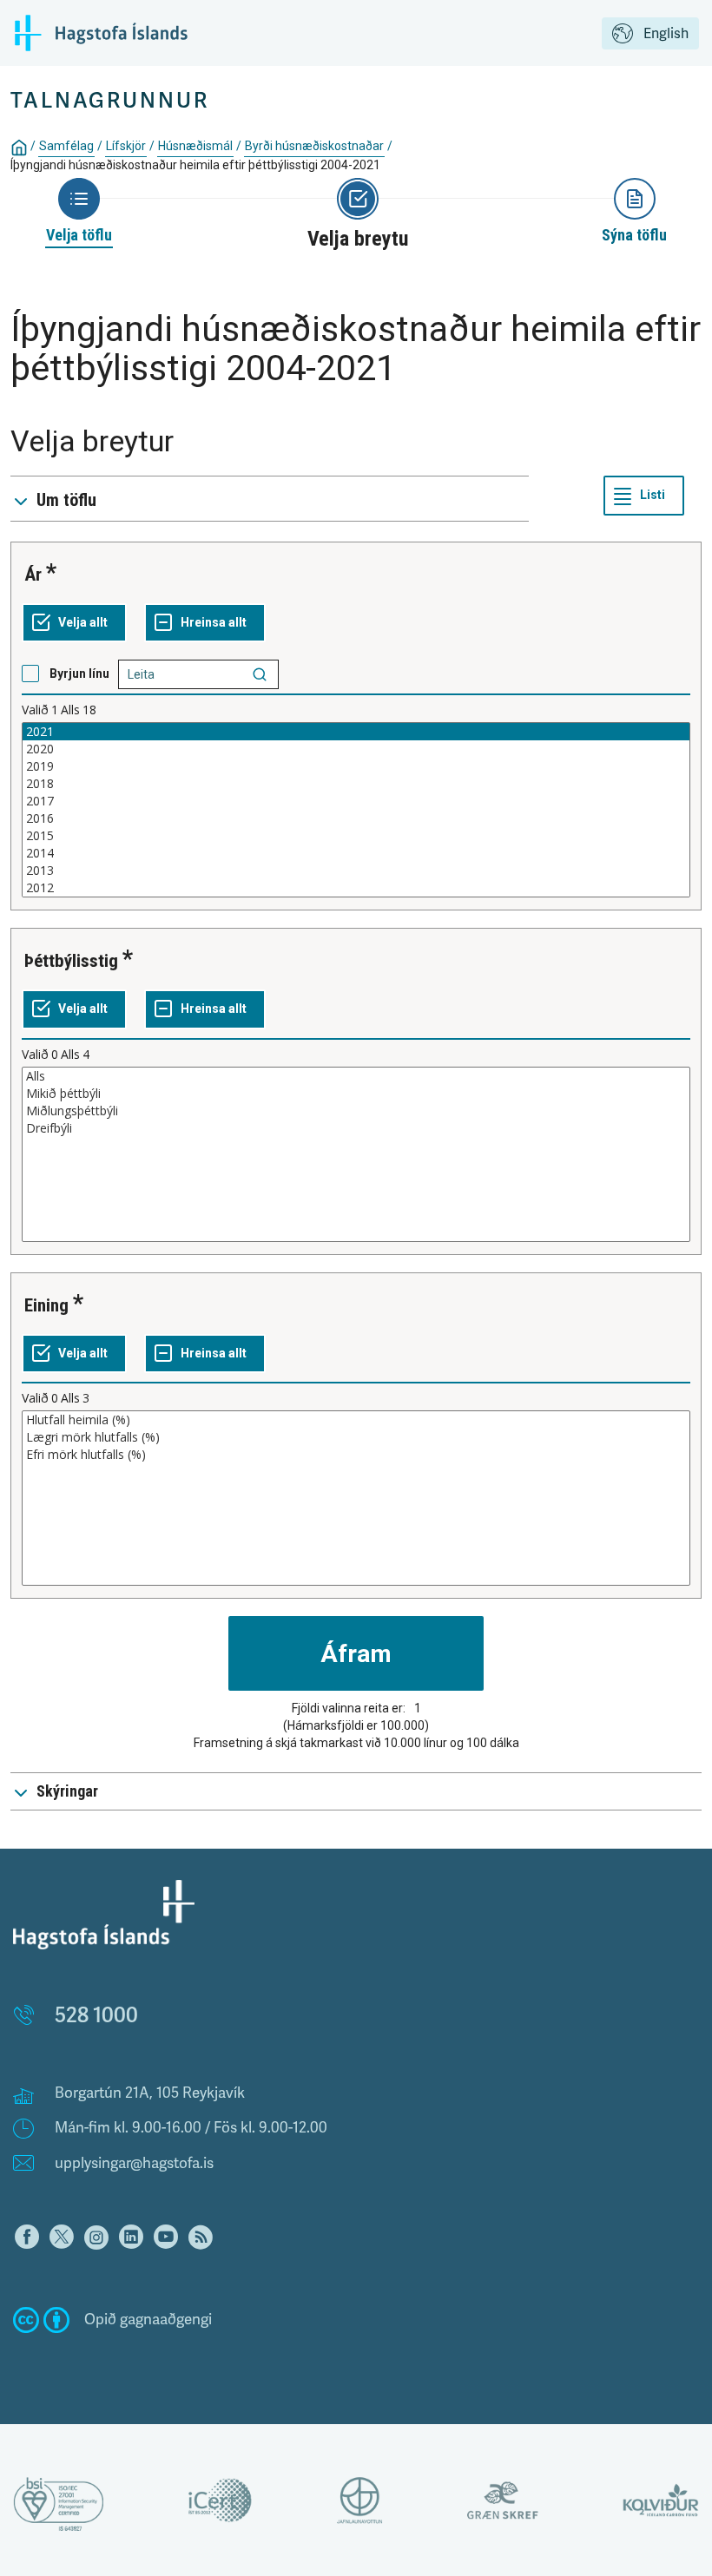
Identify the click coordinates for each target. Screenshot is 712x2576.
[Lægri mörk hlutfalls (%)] (356, 1437)
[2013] (356, 871)
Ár (33, 575)
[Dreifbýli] (356, 1128)
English (666, 34)
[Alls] (356, 1076)
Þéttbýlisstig (71, 961)
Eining (46, 1305)
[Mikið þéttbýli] (356, 1094)
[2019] (356, 766)
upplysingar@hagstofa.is (134, 2163)
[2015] (356, 836)
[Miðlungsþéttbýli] (356, 1111)
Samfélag (66, 146)
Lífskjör (126, 146)
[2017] (356, 801)
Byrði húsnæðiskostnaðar (314, 146)
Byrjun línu (79, 674)
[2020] (356, 749)
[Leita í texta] (260, 674)
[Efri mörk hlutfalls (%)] (356, 1455)
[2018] (356, 784)
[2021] (356, 732)
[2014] (356, 853)
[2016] (356, 818)
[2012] (356, 888)
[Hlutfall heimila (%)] (356, 1420)
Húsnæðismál (195, 146)
